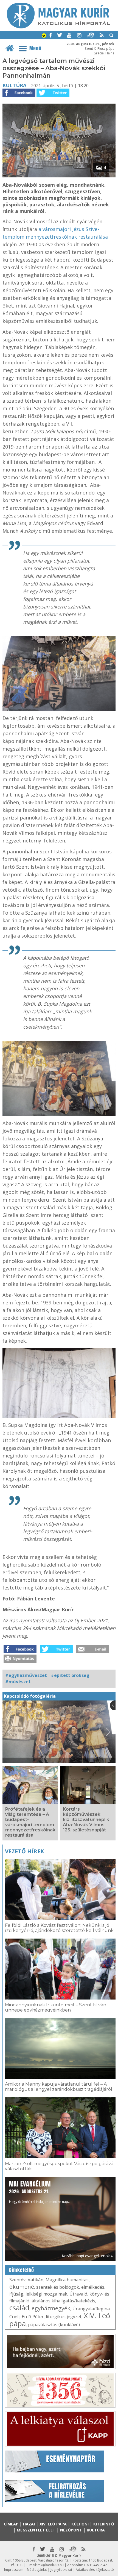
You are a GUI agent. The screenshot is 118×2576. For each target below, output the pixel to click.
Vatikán (36, 2280)
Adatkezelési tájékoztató (95, 2570)
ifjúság (16, 2294)
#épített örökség (70, 1675)
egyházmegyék (51, 2308)
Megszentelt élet (36, 2530)
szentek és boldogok (58, 2287)
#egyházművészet (26, 1675)
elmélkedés (93, 2287)
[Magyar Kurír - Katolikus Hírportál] (58, 27)
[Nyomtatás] (20, 1661)
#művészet (18, 1682)
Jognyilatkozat (61, 2570)
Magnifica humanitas (67, 2280)
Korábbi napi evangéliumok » (87, 2256)
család (19, 2308)
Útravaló (78, 2294)
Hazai (29, 2524)
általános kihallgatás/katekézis (63, 2301)
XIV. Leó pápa (53, 2524)
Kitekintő (104, 2524)
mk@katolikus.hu (51, 2565)
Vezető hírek (24, 1851)
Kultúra (14, 85)
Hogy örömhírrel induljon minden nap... (40, 2192)
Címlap (11, 2524)
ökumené (22, 2287)
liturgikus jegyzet (64, 2317)
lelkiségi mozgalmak (46, 2294)
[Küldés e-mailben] (92, 1652)
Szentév (17, 2280)
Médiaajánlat (37, 2570)
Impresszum (14, 2570)
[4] (59, 176)
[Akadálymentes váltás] (44, 36)
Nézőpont (71, 2530)
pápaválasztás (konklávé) (54, 2325)
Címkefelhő (22, 2270)
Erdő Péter (33, 2317)
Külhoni (80, 2524)
